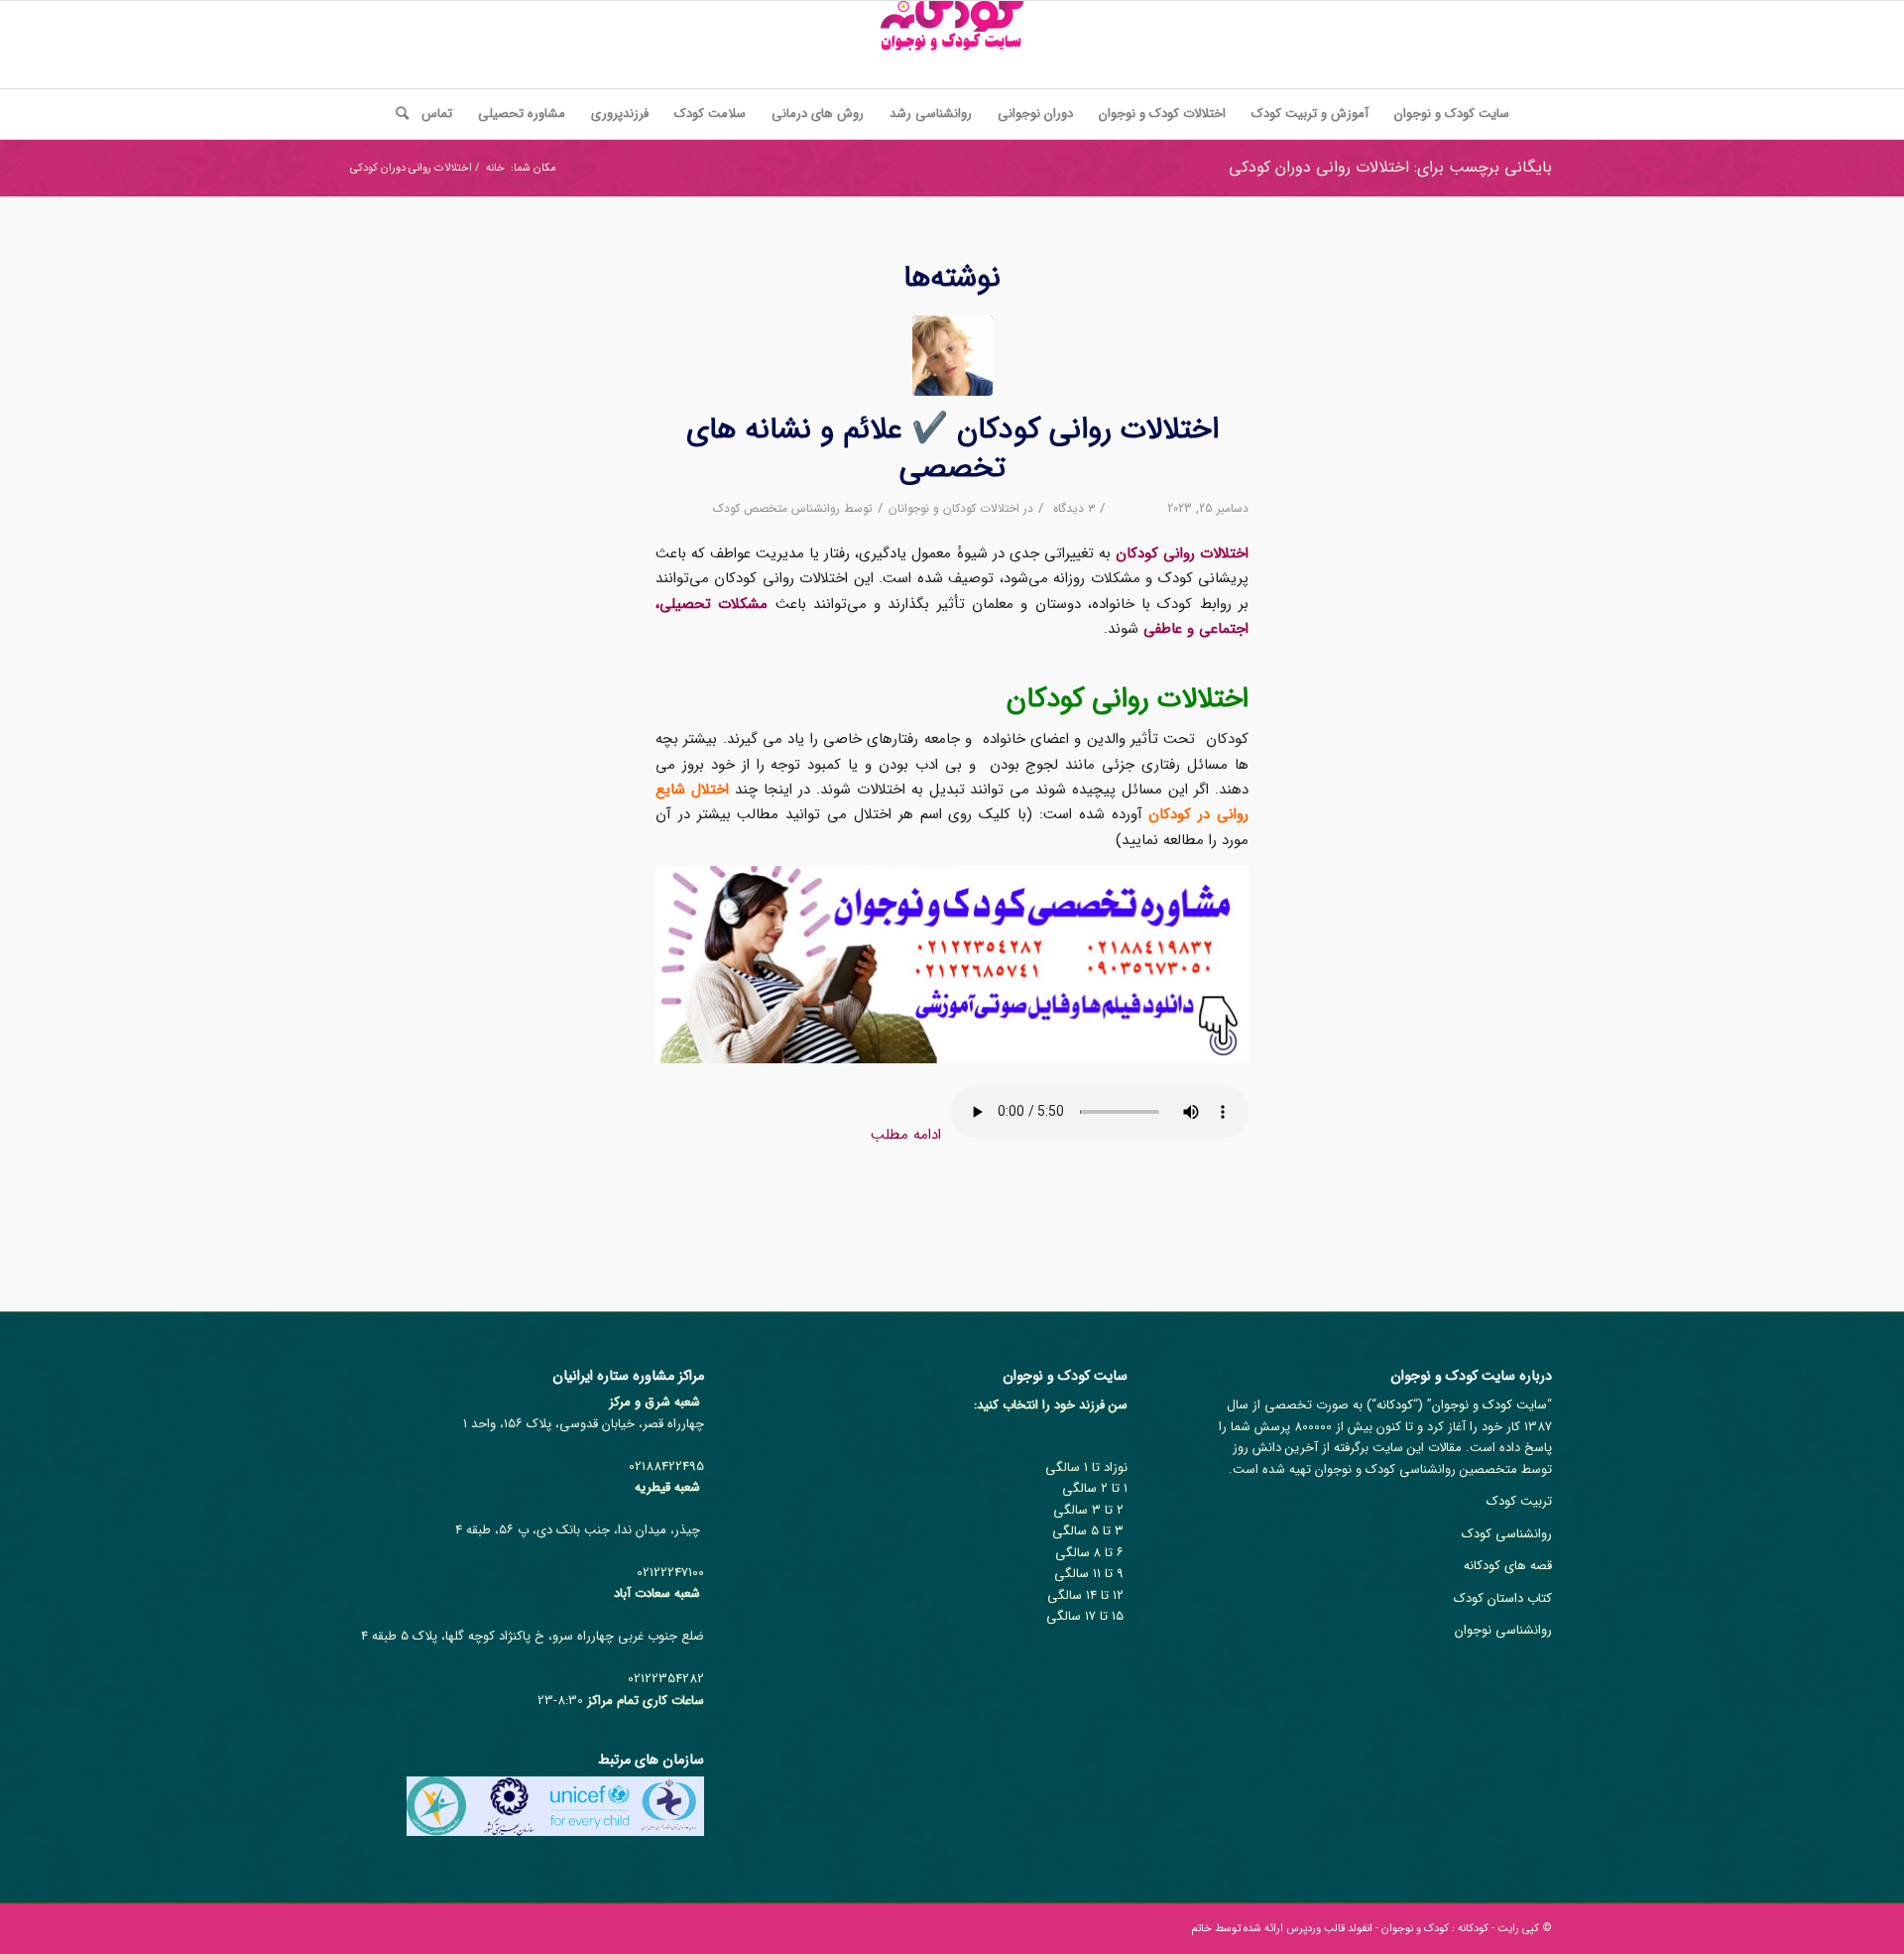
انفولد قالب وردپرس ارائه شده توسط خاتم (1282, 1929)
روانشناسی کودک (1507, 1534)
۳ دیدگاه (1072, 508)
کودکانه (1395, 1405)
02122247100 (670, 1573)
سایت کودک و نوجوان (1489, 1405)
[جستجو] (396, 114)
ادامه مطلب (906, 1135)
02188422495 (666, 1466)
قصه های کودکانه (1508, 1566)
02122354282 (666, 1679)
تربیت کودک (1519, 1501)
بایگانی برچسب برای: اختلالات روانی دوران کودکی (1390, 167)
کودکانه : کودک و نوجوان (1435, 1929)
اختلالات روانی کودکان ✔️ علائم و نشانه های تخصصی (952, 449)
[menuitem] (1452, 114)
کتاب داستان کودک (1503, 1598)
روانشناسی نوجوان (1503, 1630)
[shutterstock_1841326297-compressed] (952, 356)
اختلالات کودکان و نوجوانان (954, 508)
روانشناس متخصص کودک (776, 508)
